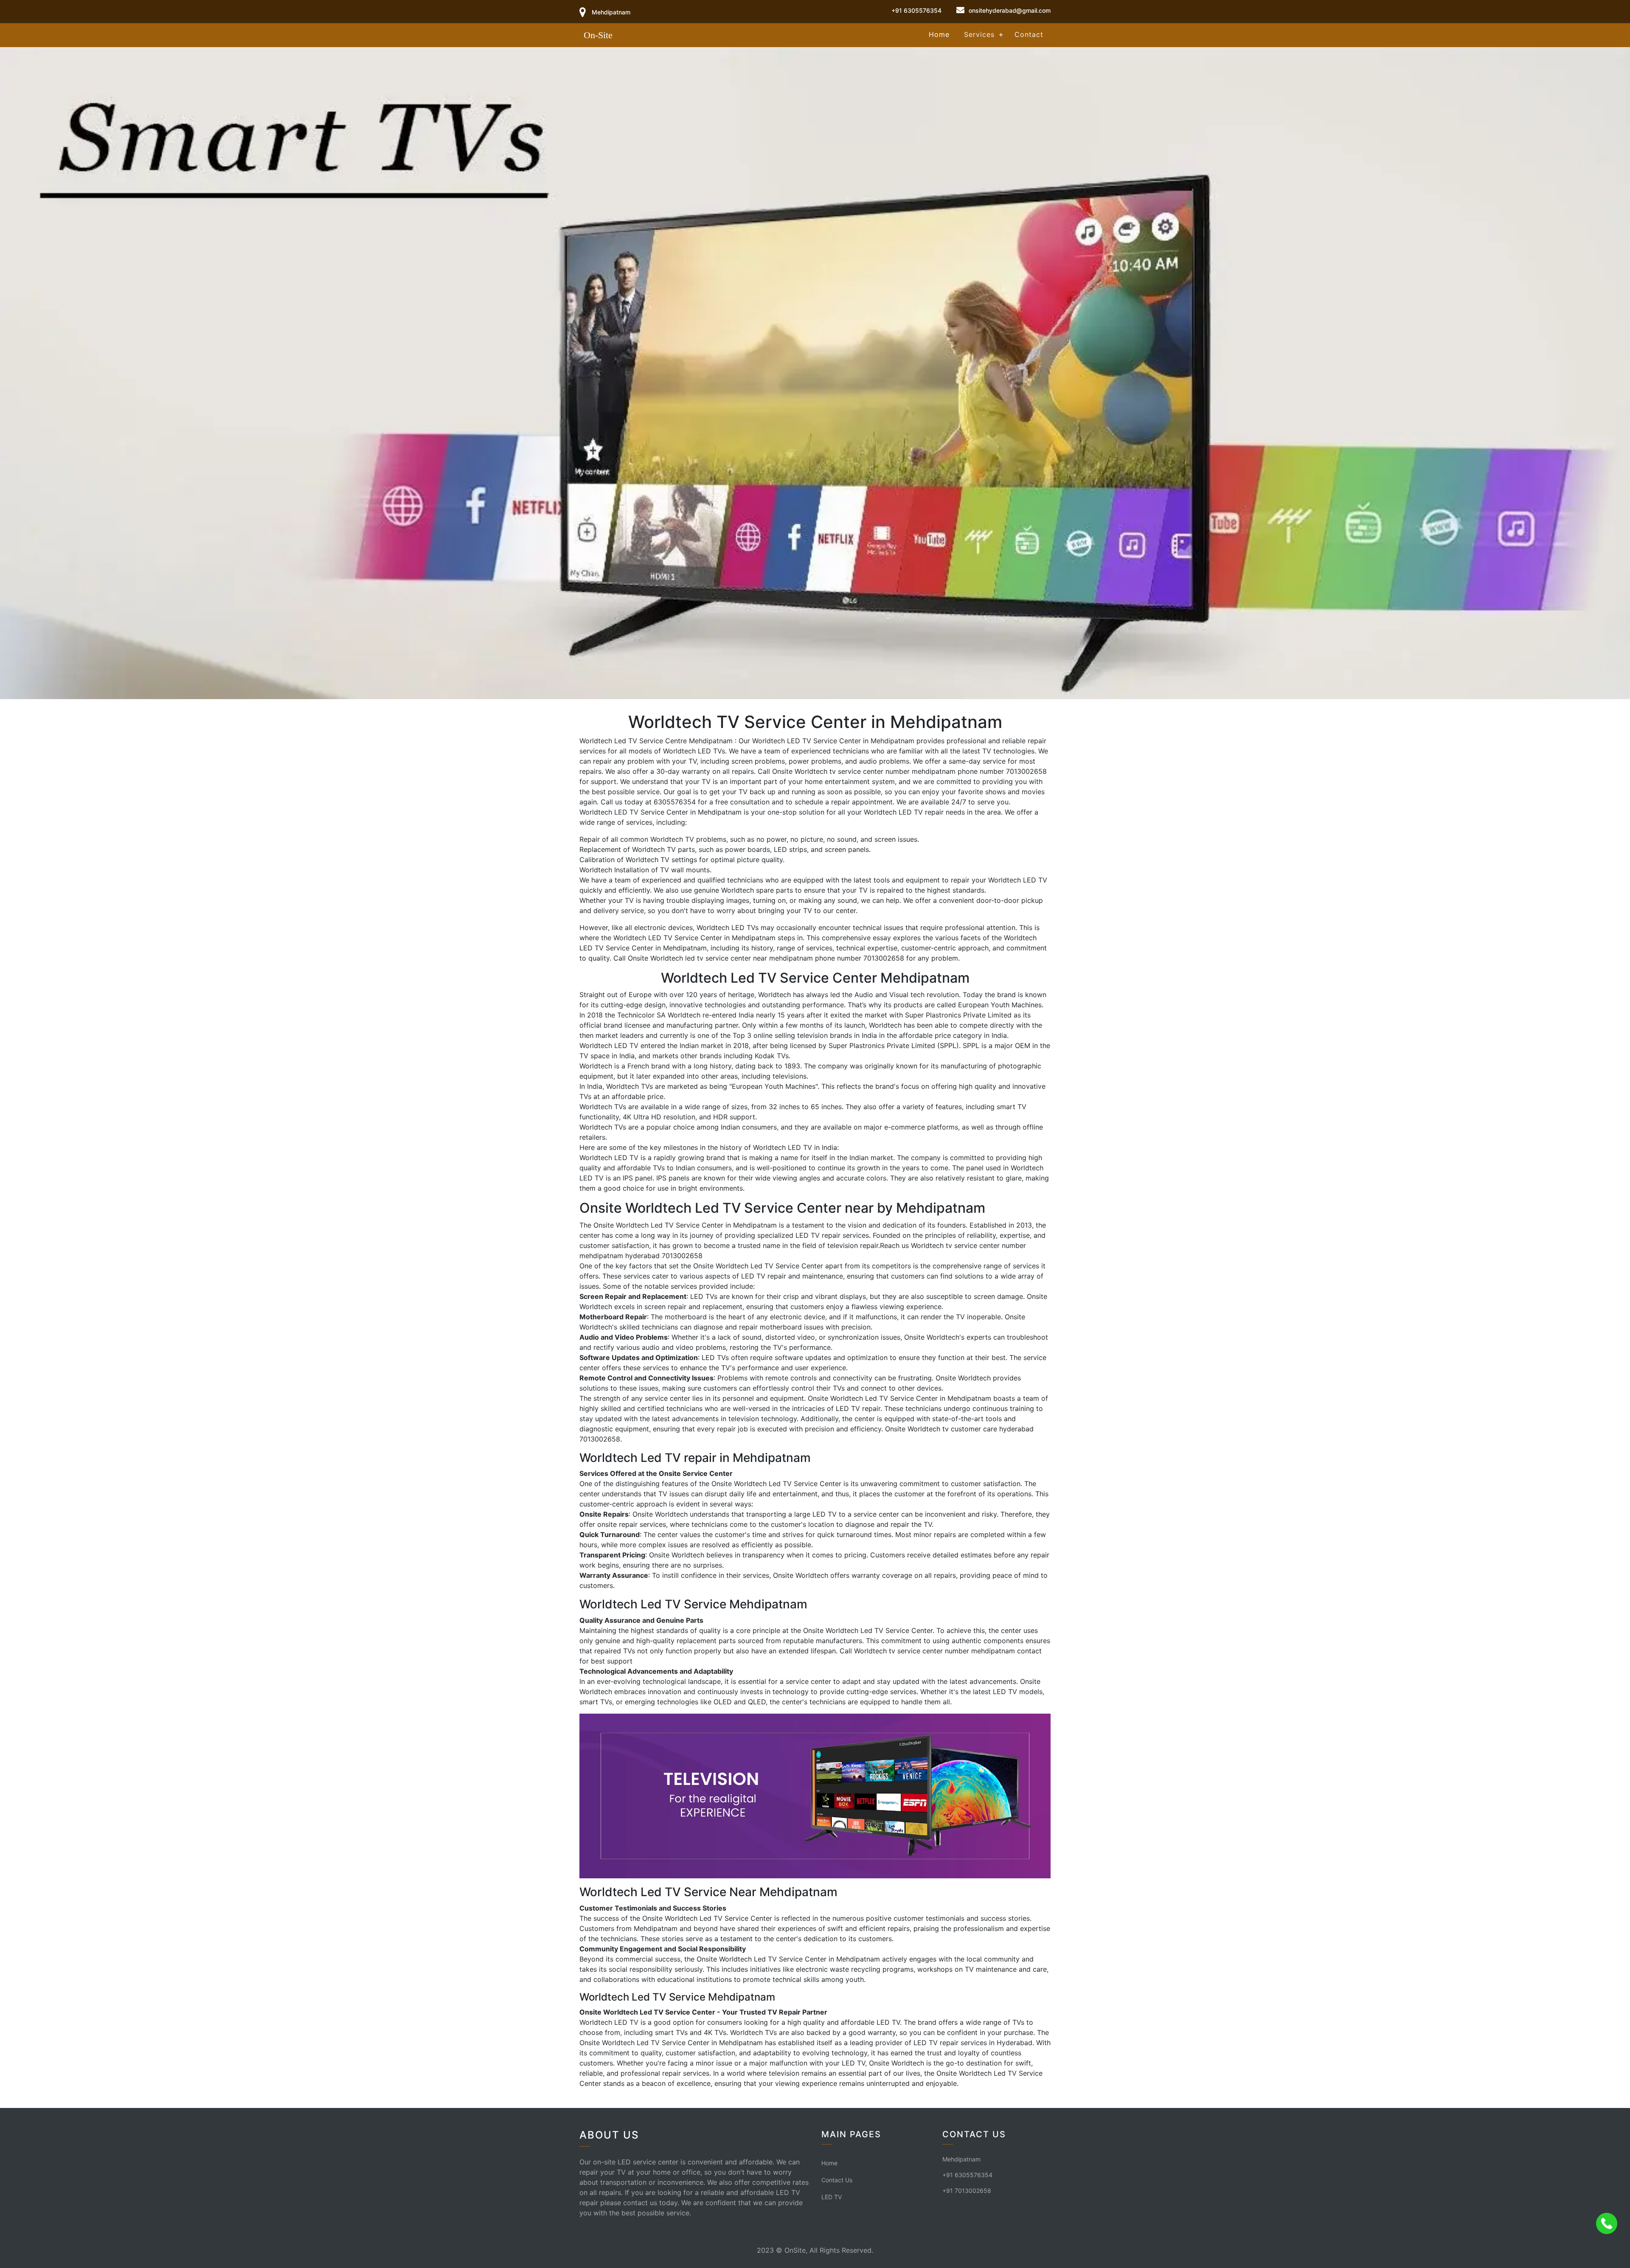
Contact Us (837, 2180)
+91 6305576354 (916, 10)
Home (939, 34)
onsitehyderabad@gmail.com (1010, 10)
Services (979, 34)
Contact (1029, 34)
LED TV (832, 2197)
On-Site (598, 35)
